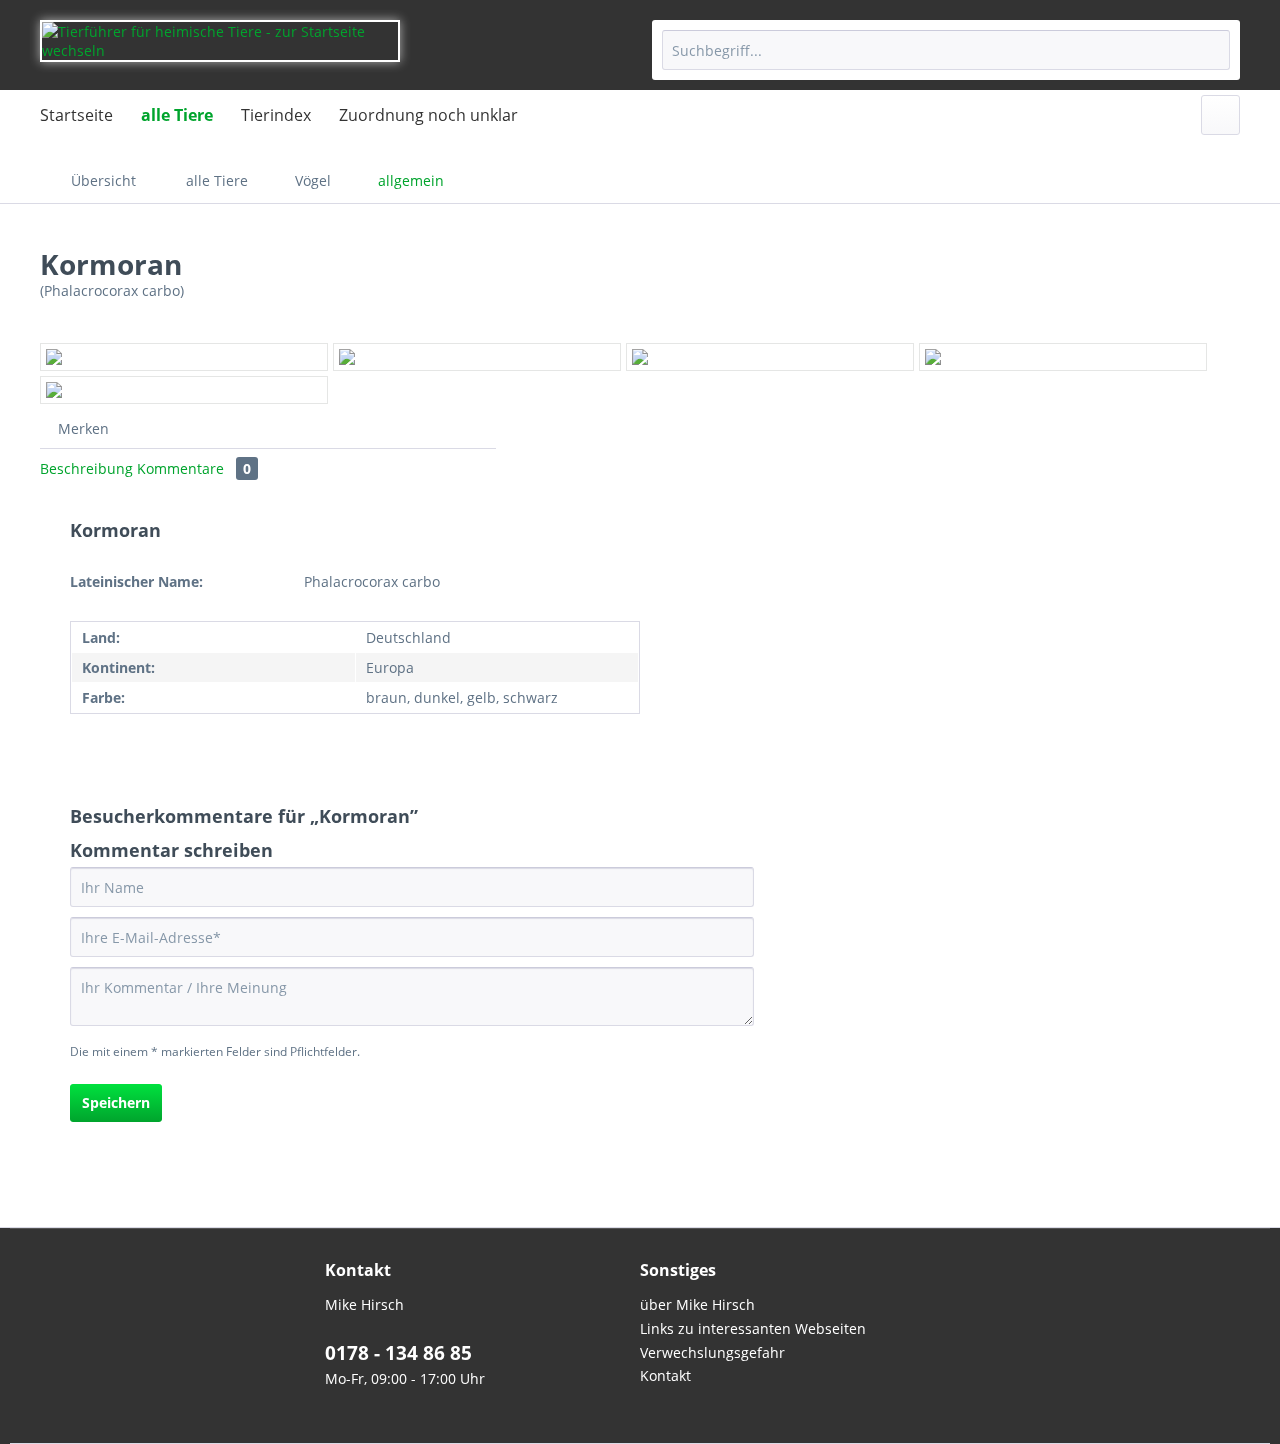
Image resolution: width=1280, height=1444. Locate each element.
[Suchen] (1211, 50)
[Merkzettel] (1220, 115)
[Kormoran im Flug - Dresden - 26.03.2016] (184, 390)
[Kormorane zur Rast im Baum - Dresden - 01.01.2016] (770, 357)
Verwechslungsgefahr (712, 1352)
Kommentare (194, 468)
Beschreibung (86, 468)
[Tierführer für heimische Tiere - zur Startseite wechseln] (220, 50)
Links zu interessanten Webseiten (753, 1328)
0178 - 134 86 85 (398, 1353)
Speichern (116, 1102)
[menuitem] (946, 50)
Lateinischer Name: (136, 581)
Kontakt (665, 1375)
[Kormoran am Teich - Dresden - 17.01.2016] (1063, 357)
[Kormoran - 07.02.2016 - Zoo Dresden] (184, 357)
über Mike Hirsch (697, 1304)
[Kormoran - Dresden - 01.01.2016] (477, 357)
